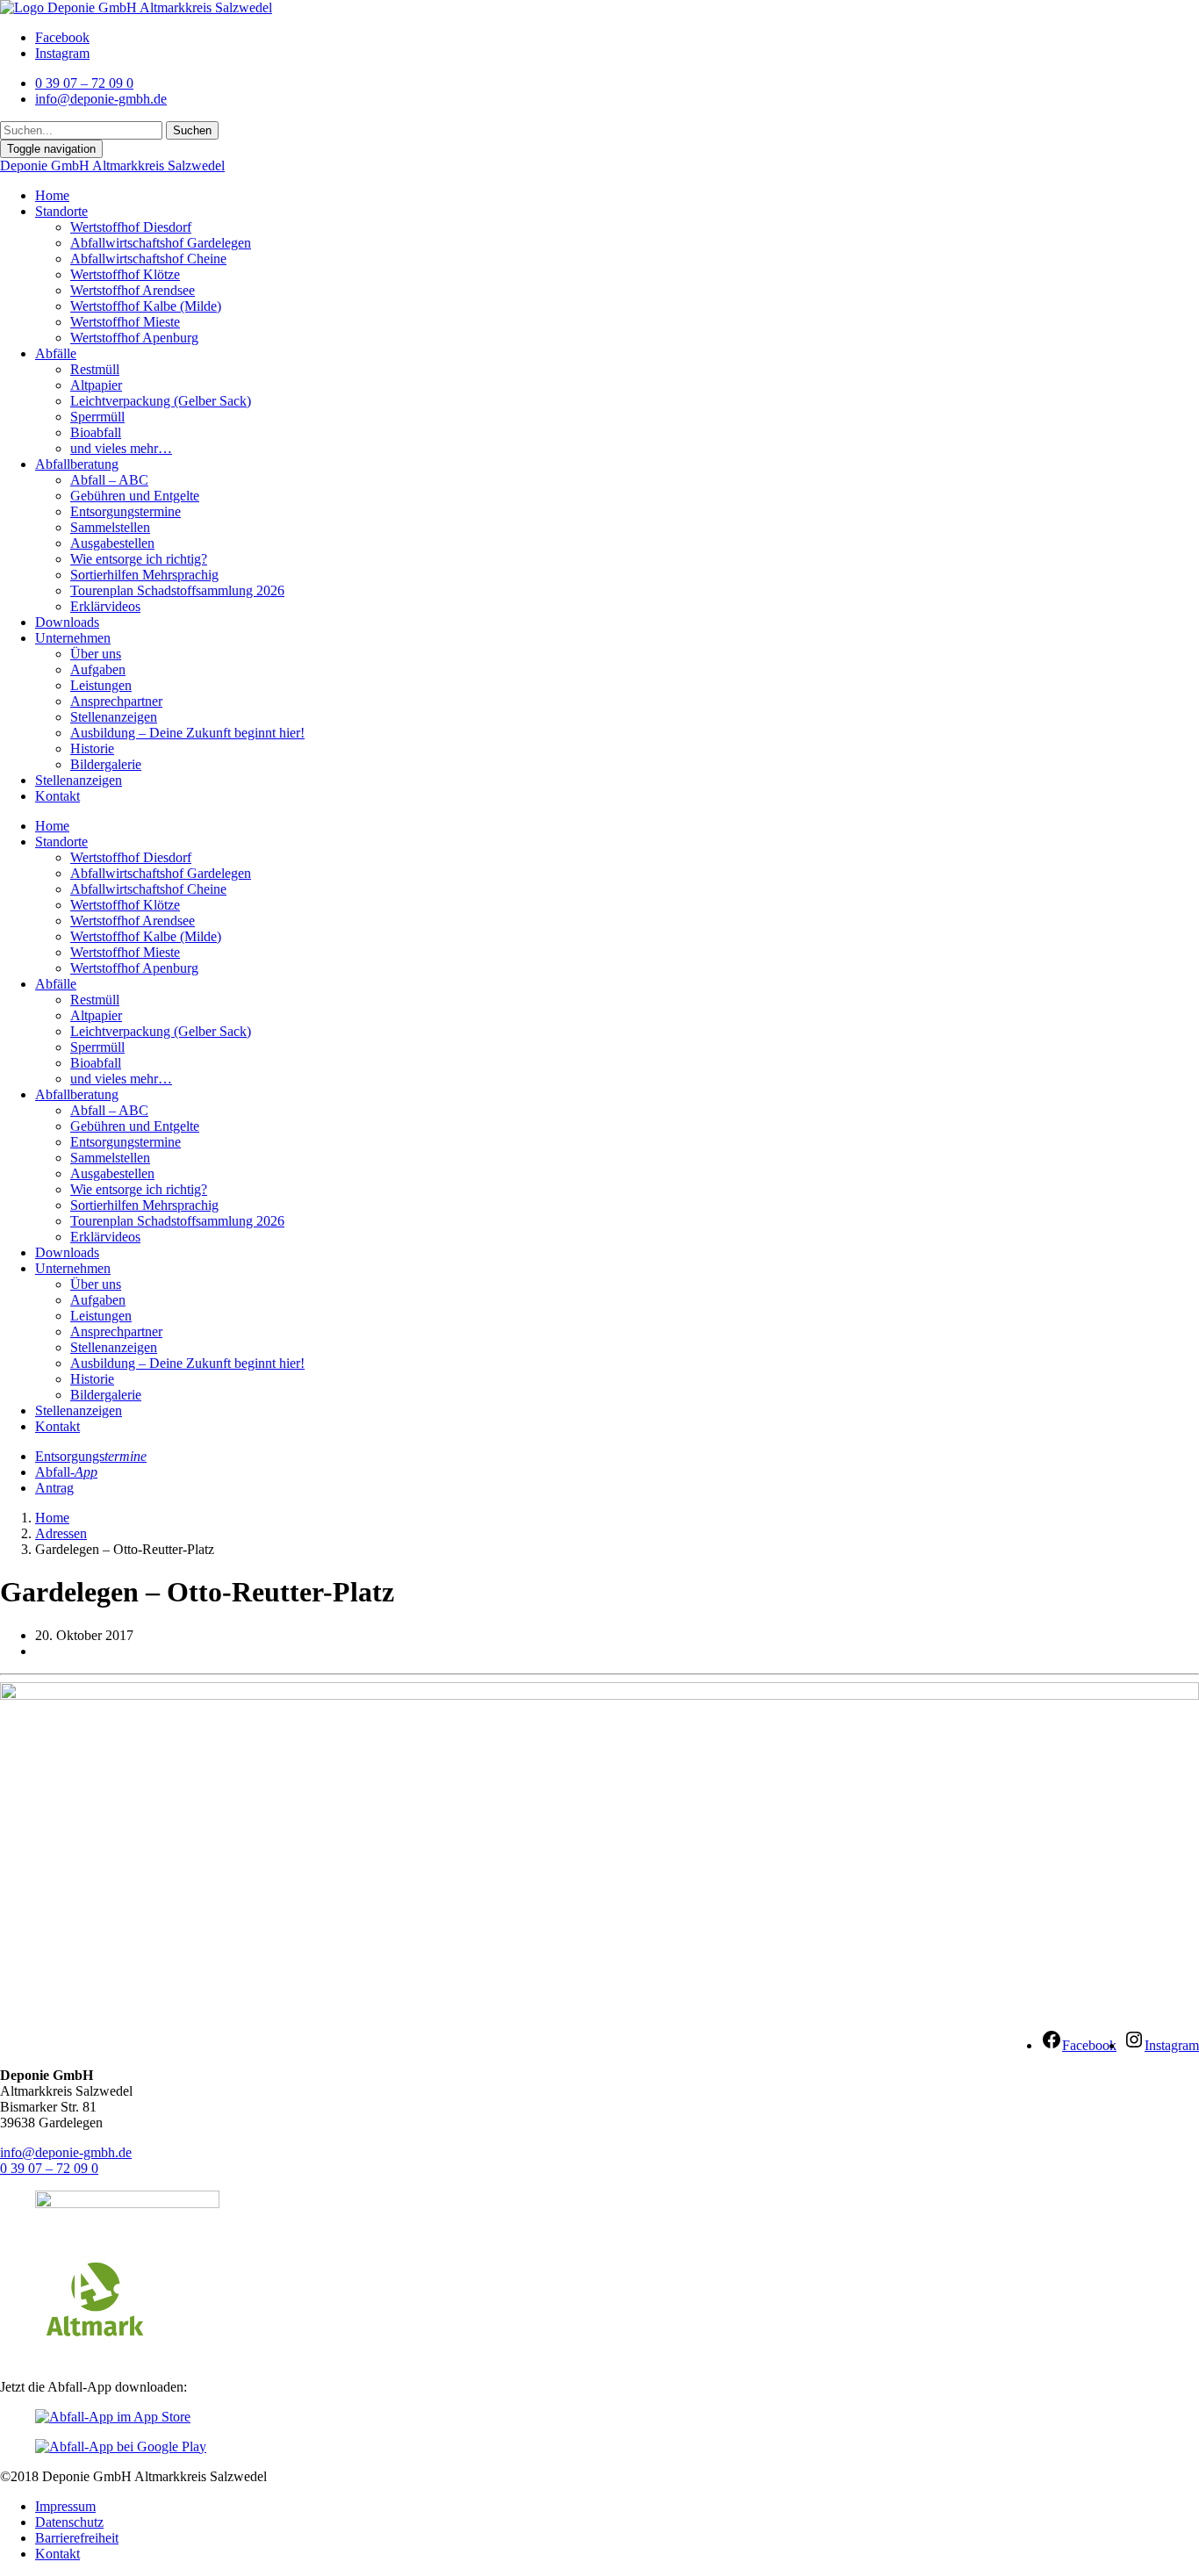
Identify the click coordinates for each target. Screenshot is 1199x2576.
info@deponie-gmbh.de (66, 2152)
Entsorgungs (91, 1456)
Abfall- (66, 1472)
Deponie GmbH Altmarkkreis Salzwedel (112, 165)
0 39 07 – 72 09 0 (49, 2168)
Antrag (54, 1488)
